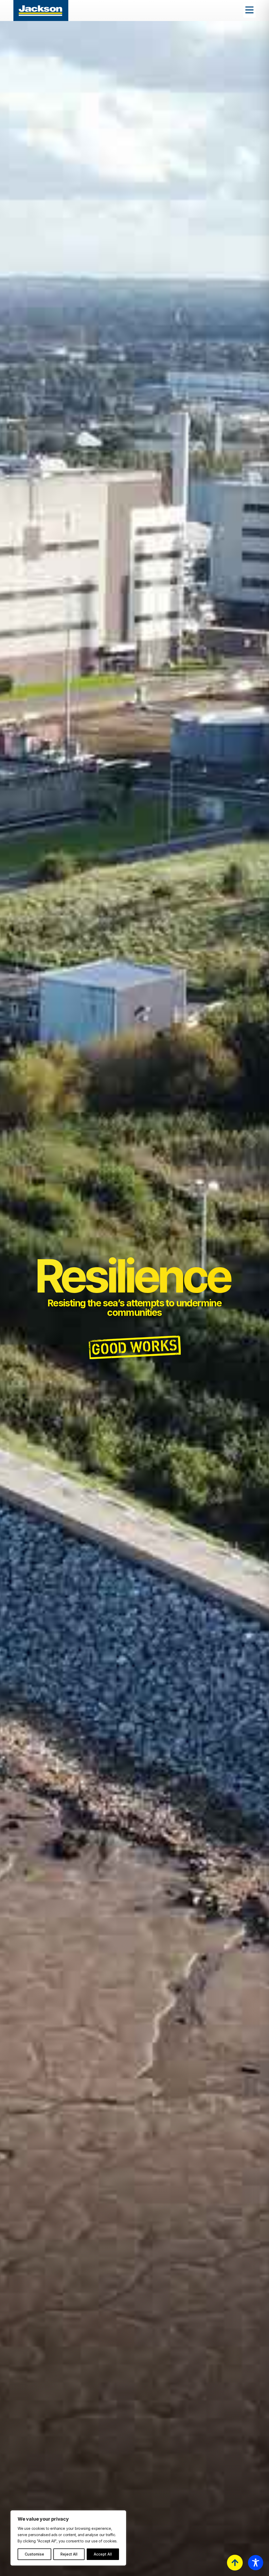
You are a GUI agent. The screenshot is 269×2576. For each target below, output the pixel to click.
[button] (249, 11)
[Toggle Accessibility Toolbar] (256, 2563)
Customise (34, 2554)
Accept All (103, 2554)
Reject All (69, 2554)
